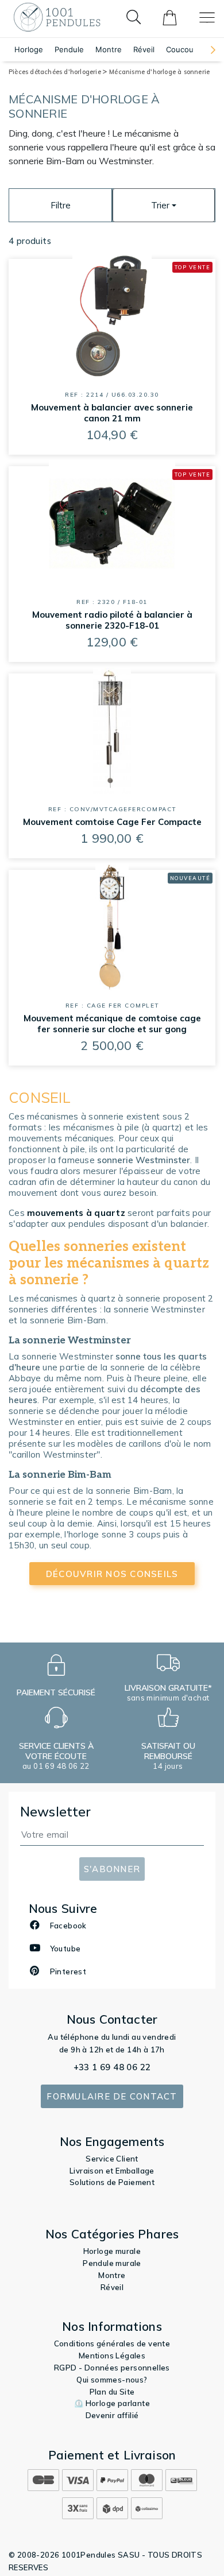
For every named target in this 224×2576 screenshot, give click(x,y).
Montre (109, 49)
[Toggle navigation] (207, 18)
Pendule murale (112, 2263)
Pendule (69, 49)
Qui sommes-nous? (112, 2380)
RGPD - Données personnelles (112, 2368)
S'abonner (112, 1869)
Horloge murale (112, 2251)
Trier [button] (160, 205)
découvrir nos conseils (112, 1574)
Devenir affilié (112, 2415)
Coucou (180, 49)
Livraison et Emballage (112, 2171)
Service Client (112, 2159)
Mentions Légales (112, 2356)
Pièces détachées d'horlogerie (56, 72)
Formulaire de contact (112, 2096)
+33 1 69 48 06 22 (112, 2067)
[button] (207, 50)
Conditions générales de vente (112, 2343)
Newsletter (56, 1812)
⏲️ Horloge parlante (112, 2403)
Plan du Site (112, 2392)
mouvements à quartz (76, 1213)
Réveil (144, 49)
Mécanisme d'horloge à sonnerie (159, 72)
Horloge (29, 49)
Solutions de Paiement (112, 2182)
